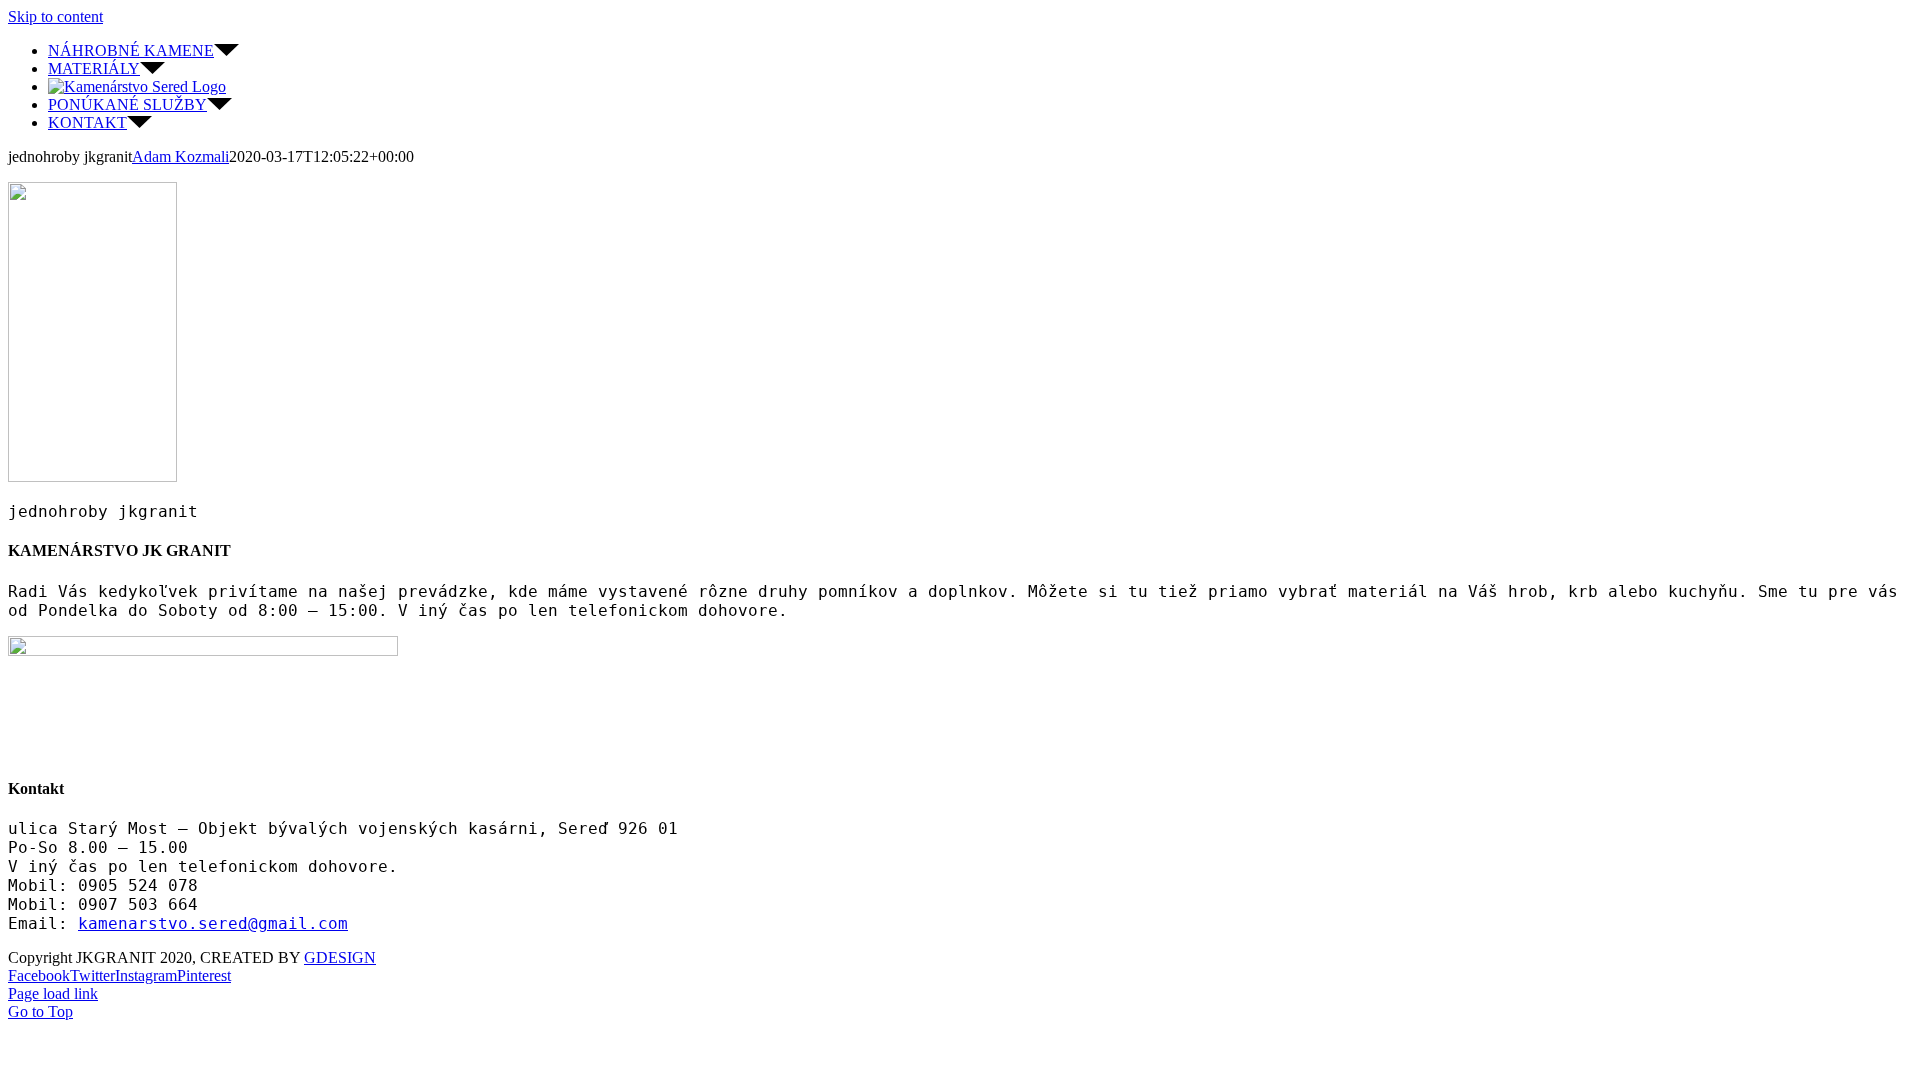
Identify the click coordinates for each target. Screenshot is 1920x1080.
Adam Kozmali (180, 156)
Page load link (53, 993)
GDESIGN (340, 957)
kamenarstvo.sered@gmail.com (213, 923)
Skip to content (55, 16)
